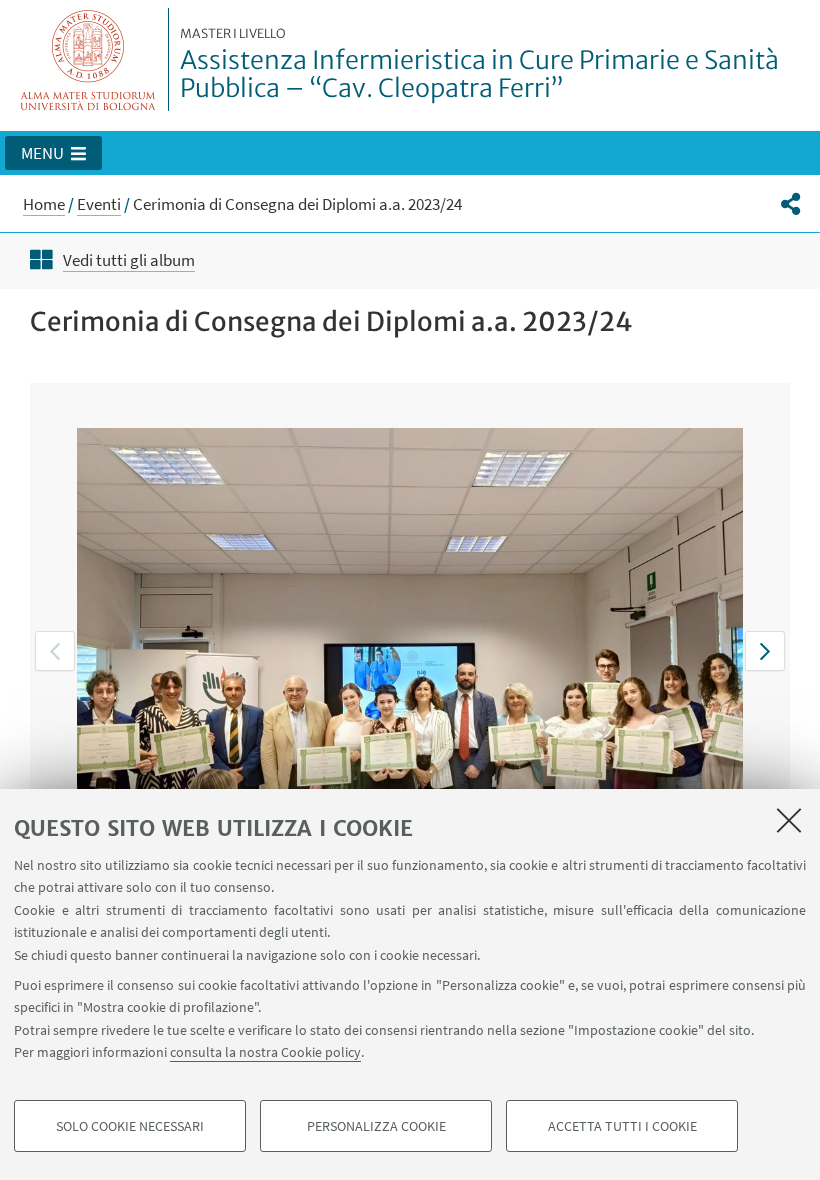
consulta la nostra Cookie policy (265, 1052)
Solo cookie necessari (130, 1126)
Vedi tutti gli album (129, 260)
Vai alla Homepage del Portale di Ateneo (88, 59)
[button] (53, 153)
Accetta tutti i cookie (622, 1126)
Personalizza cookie (376, 1126)
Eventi (99, 204)
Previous (55, 651)
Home (44, 204)
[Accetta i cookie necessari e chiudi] (789, 820)
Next (765, 651)
